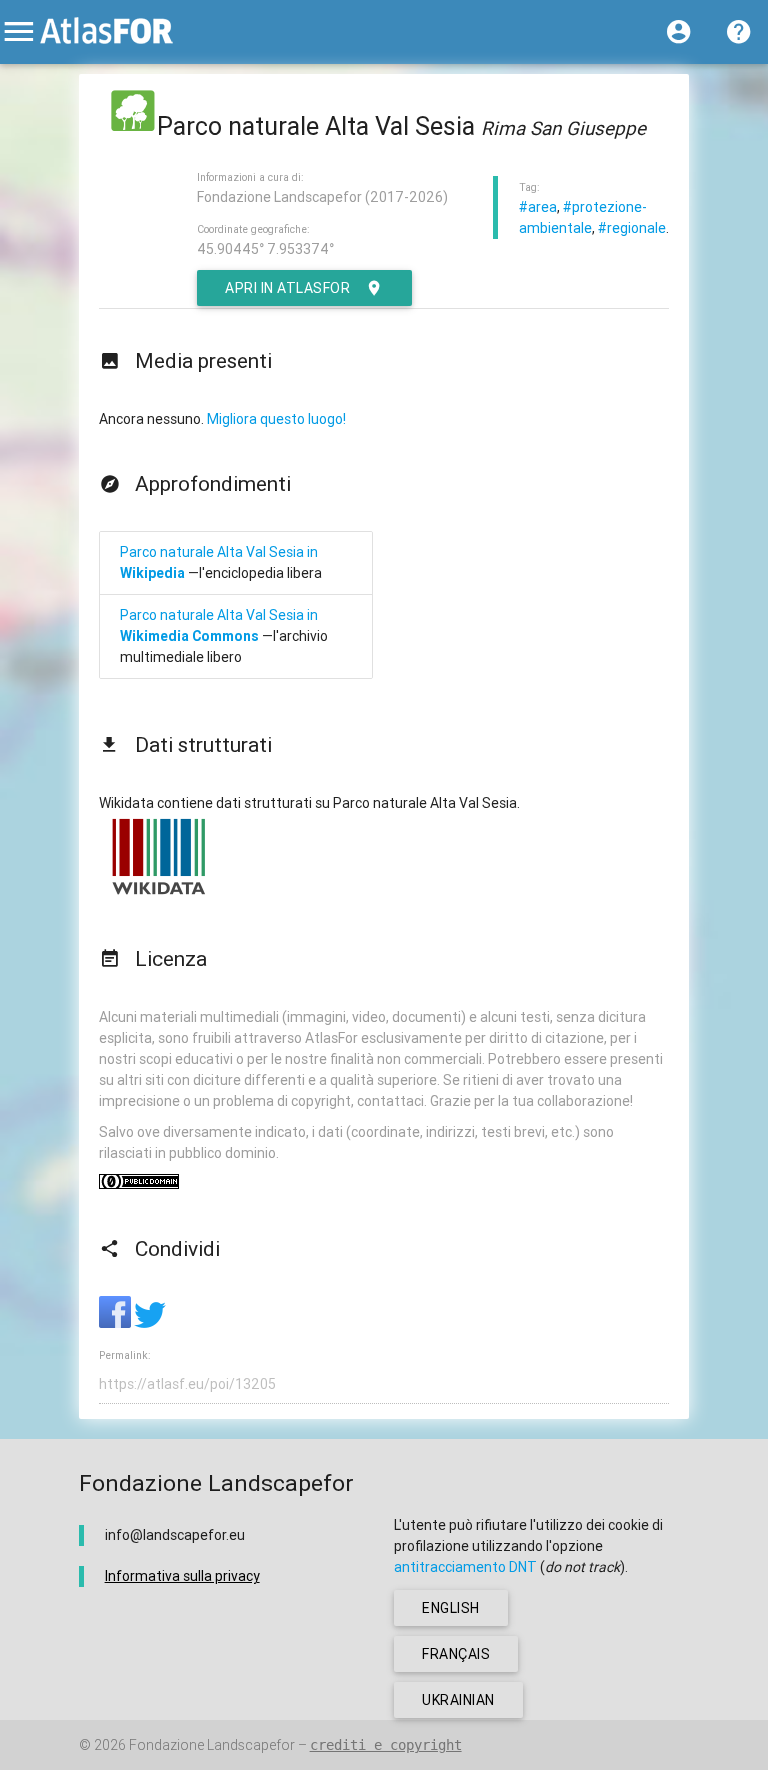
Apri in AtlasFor (287, 288)
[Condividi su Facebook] (116, 1323)
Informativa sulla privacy (182, 1576)
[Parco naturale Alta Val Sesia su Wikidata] (159, 894)
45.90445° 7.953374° (265, 249)
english (451, 1608)
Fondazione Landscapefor (212, 1745)
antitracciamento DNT (465, 1567)
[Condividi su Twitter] (150, 1323)
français (456, 1654)
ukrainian (458, 1700)
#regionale (632, 228)
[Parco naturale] (133, 126)
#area (538, 207)
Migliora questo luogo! (276, 419)
